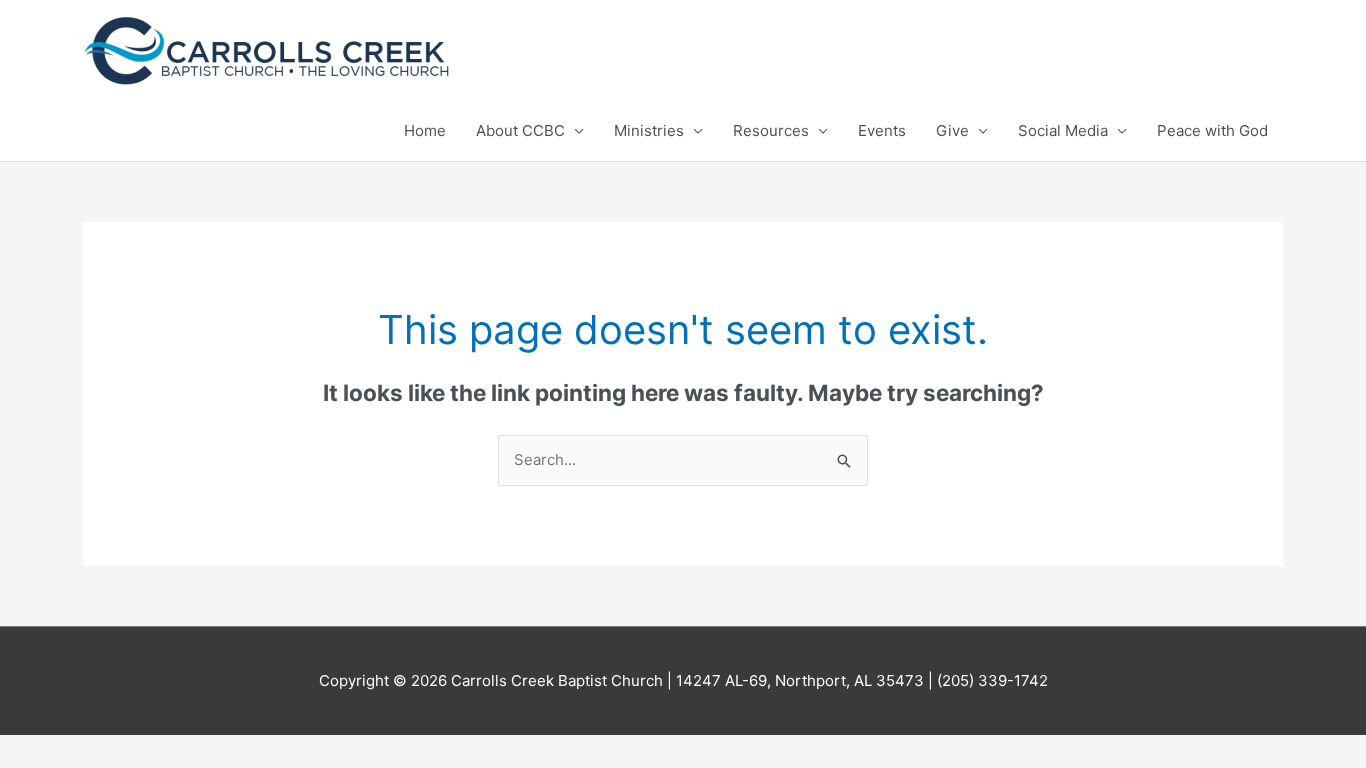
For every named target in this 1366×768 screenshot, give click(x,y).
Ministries (649, 130)
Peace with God (1212, 130)
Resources (771, 130)
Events (882, 130)
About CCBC (520, 130)
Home (425, 130)
